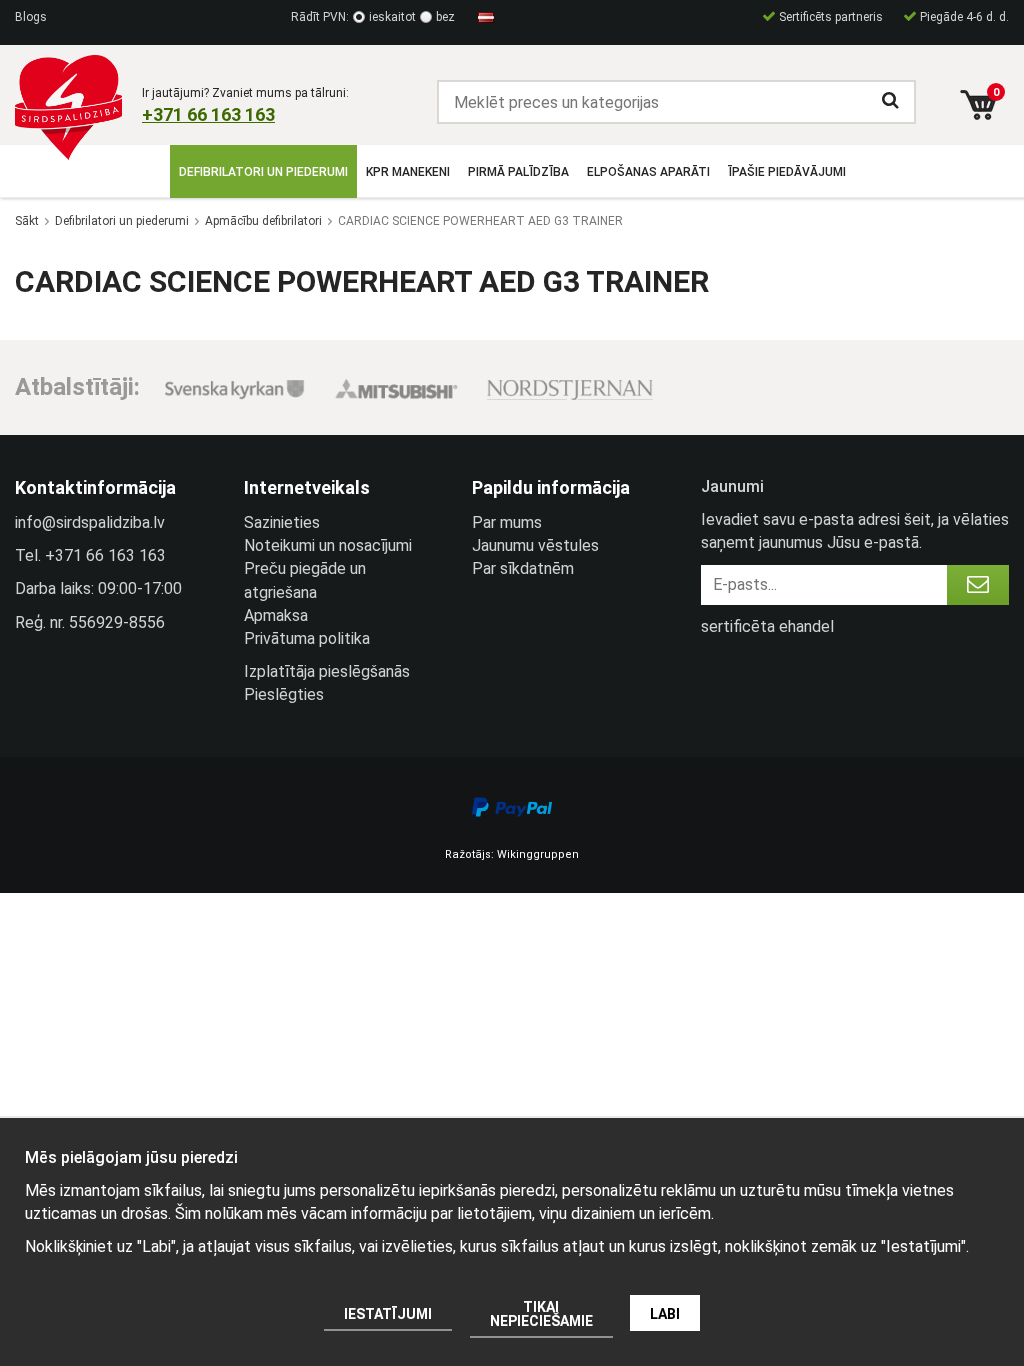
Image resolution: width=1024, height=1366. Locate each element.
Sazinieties (282, 522)
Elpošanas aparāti (648, 172)
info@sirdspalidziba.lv (90, 522)
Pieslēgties (284, 694)
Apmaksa (276, 615)
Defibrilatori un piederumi (263, 172)
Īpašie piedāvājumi (787, 172)
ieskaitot (392, 17)
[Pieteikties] (978, 585)
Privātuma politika (307, 638)
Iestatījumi (388, 1314)
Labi (665, 1314)
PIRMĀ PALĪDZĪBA (518, 172)
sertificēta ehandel (767, 626)
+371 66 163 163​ (208, 114)
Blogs (31, 17)
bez (445, 17)
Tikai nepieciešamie (541, 1314)
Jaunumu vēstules (535, 545)
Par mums (507, 522)
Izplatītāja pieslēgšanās (327, 671)
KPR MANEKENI (408, 172)
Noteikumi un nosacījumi (328, 545)
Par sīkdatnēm (523, 568)
